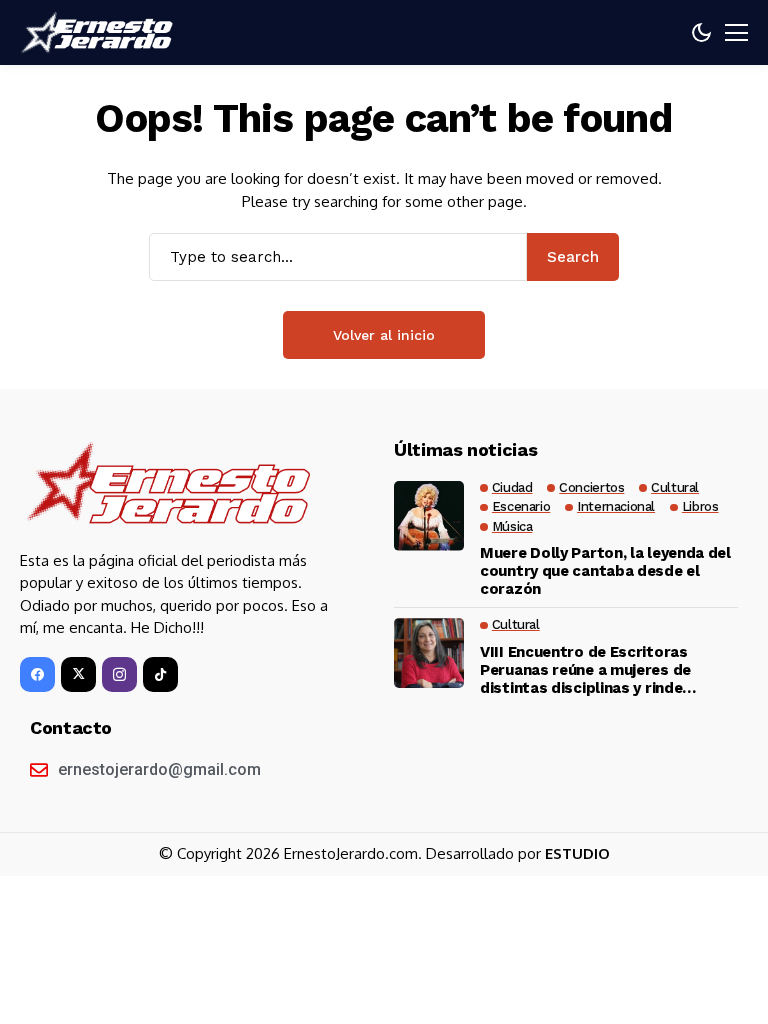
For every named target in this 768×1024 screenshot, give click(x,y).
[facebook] (37, 674)
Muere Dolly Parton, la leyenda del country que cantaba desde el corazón (605, 571)
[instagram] (119, 674)
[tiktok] (160, 674)
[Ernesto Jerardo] (100, 33)
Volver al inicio (384, 335)
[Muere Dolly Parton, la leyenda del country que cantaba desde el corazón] (429, 516)
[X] (78, 674)
